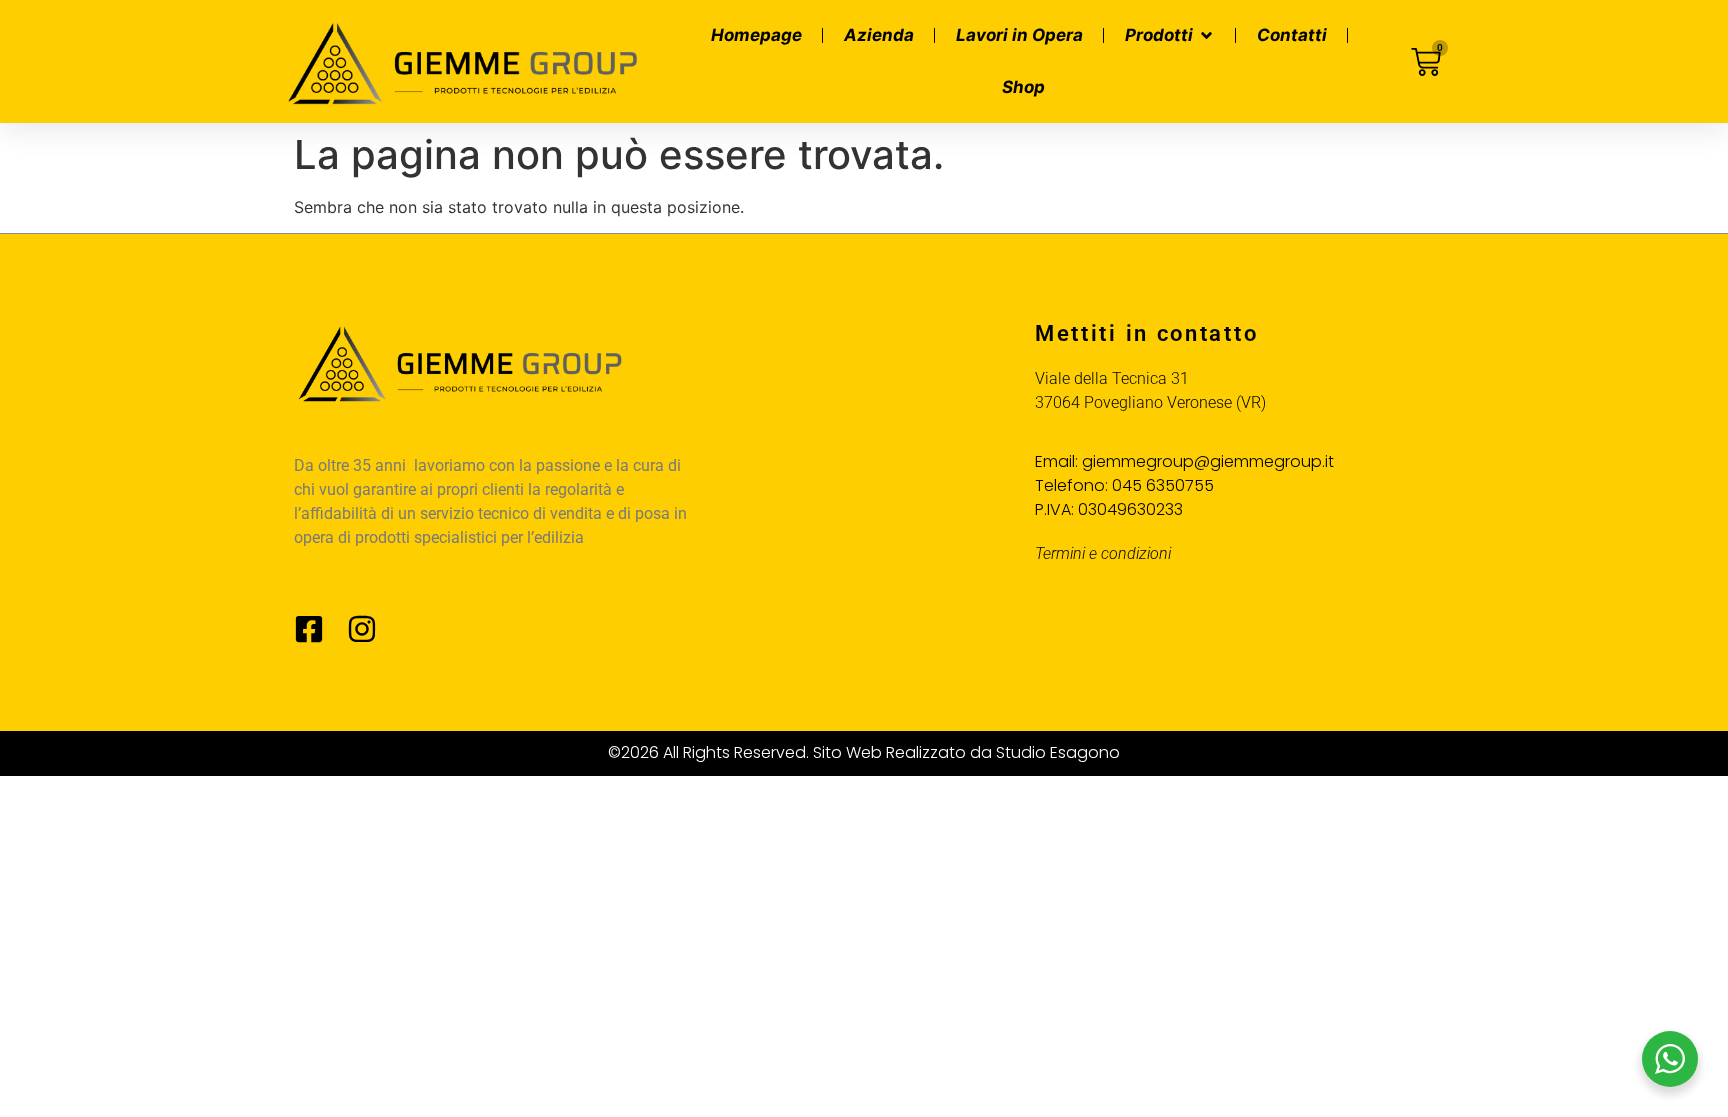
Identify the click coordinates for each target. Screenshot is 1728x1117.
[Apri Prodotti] (1206, 36)
